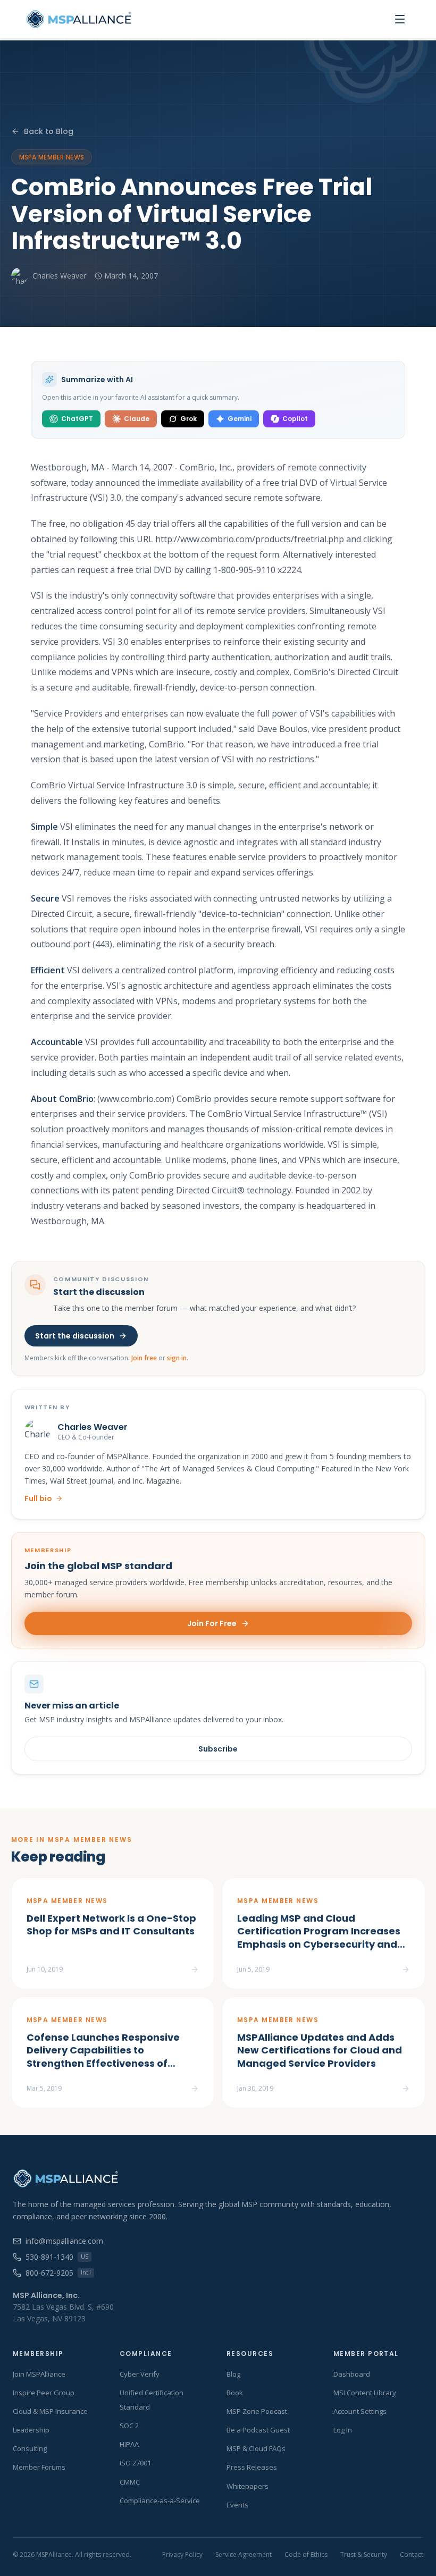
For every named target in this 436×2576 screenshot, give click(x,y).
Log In (343, 2430)
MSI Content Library (365, 2393)
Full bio (38, 1499)
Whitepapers (248, 2486)
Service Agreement (244, 2555)
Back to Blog (49, 131)
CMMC (130, 2482)
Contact (412, 2555)
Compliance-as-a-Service (160, 2501)
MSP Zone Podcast (257, 2411)
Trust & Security (364, 2555)
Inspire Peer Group (44, 2393)
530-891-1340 (57, 2257)
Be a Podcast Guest (258, 2430)
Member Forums (39, 2467)
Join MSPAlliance (39, 2374)
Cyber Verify (140, 2374)
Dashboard (352, 2374)
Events (237, 2505)
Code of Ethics (306, 2555)
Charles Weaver (59, 276)
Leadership (31, 2430)
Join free (144, 1358)
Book (235, 2393)
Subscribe (218, 1749)
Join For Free (212, 1623)
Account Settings (360, 2411)
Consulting (30, 2448)
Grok (188, 419)
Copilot (295, 419)
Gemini (240, 419)
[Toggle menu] (400, 19)
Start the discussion (75, 1336)
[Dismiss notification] (188, 2515)
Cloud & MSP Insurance (50, 2411)
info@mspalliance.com (64, 2241)
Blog (233, 2374)
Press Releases (252, 2467)
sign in (177, 1358)
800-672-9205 (58, 2273)
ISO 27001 (135, 2463)
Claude (137, 419)
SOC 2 (129, 2426)
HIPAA (129, 2444)
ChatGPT (77, 419)
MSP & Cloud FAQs (256, 2448)
